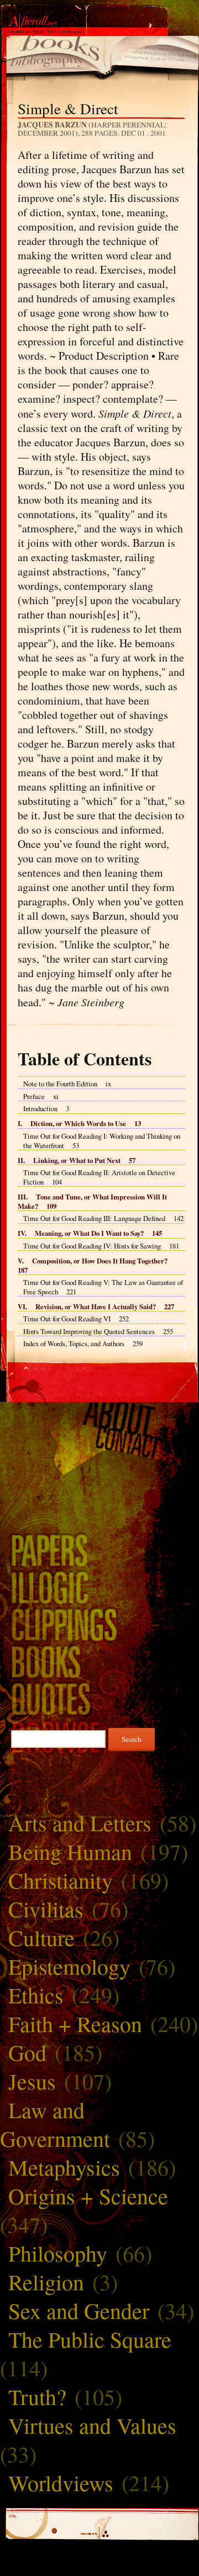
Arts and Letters (80, 1823)
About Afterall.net (99, 1417)
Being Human (70, 1851)
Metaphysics (64, 2167)
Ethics (36, 1995)
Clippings (99, 1624)
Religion (46, 2282)
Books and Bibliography (99, 1661)
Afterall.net (99, 27)
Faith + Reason (75, 2023)
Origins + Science (88, 2196)
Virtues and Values (92, 2425)
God (27, 2052)
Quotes (99, 1699)
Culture (41, 1937)
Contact (99, 1444)
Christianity (61, 1880)
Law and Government (55, 2124)
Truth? (37, 2396)
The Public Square (90, 2339)
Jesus (32, 2081)
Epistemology (69, 1966)
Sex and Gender (79, 2310)
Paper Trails (99, 1550)
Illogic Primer (99, 1587)
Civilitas (46, 1909)
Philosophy (58, 2253)
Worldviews (61, 2482)
